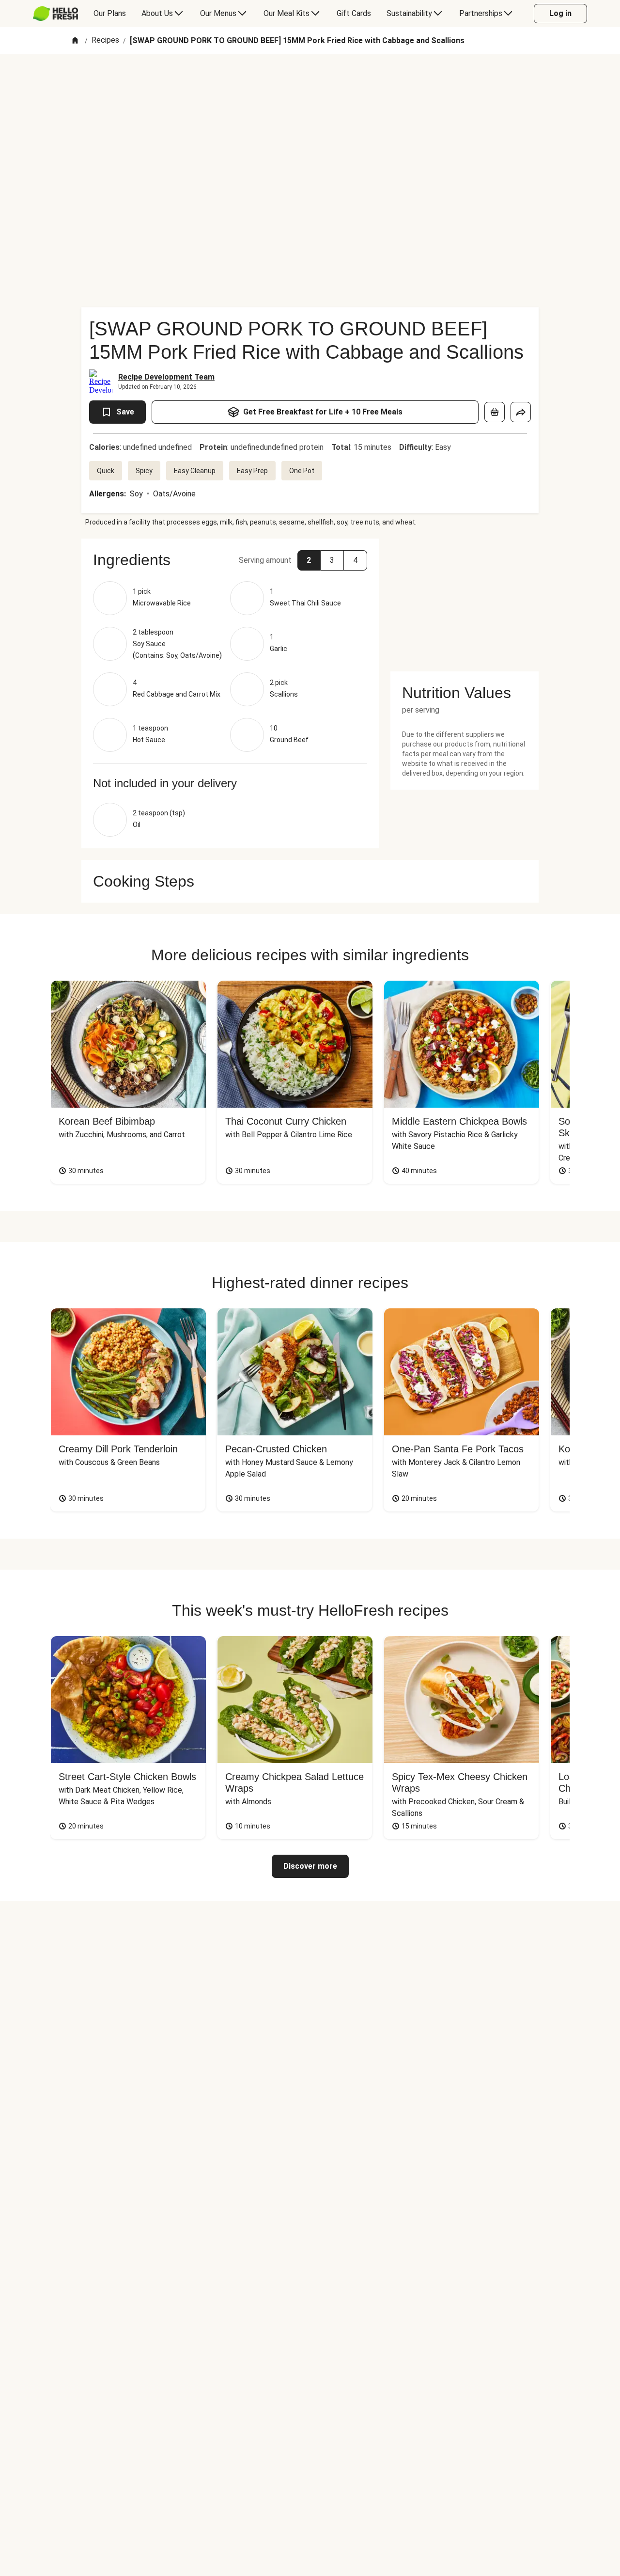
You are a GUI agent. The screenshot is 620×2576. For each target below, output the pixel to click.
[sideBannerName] (465, 599)
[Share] (521, 412)
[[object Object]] (495, 412)
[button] (230, 560)
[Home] (75, 41)
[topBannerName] (310, 82)
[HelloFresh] (55, 14)
